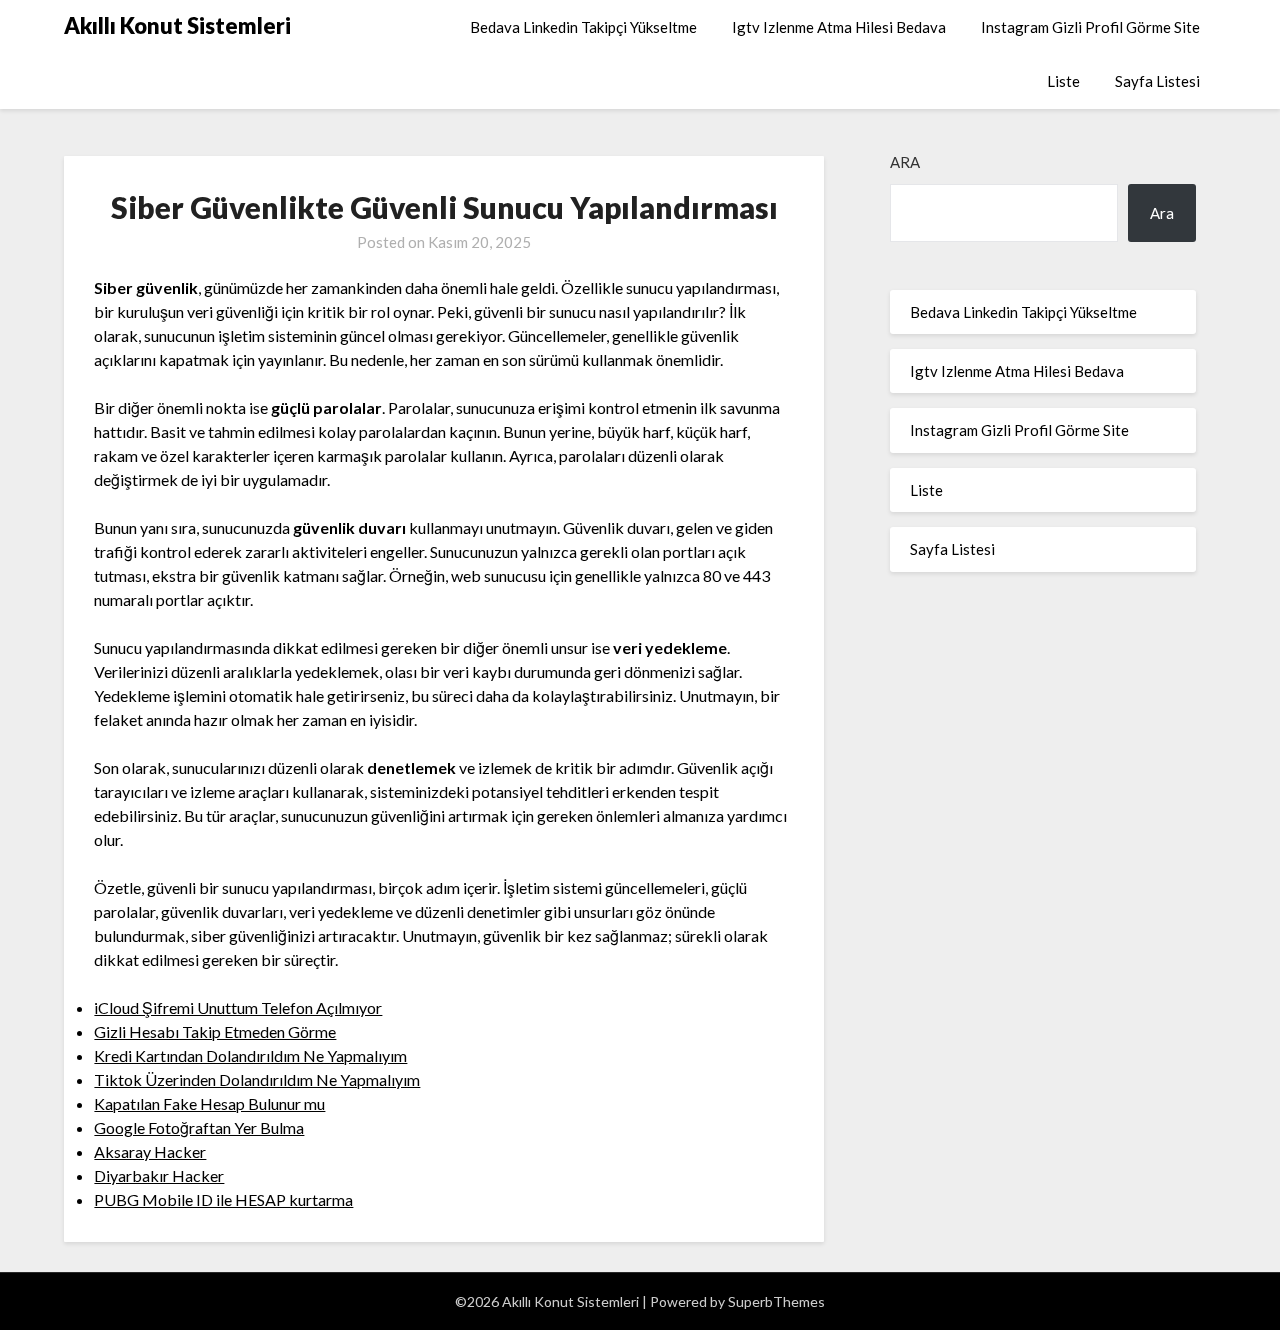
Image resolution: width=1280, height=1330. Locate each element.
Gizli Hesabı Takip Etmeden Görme (215, 1031)
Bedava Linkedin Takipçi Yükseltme (583, 27)
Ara (905, 162)
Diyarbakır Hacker (159, 1175)
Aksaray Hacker (150, 1151)
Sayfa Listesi (1157, 81)
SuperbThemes (776, 1301)
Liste (1063, 81)
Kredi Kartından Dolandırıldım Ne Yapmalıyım (250, 1055)
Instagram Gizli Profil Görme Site (1090, 27)
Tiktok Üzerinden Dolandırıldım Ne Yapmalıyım (257, 1079)
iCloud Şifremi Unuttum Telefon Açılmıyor (238, 1007)
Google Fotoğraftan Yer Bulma (199, 1127)
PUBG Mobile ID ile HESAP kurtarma (223, 1199)
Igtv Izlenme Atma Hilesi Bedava (839, 27)
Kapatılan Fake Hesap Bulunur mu (209, 1103)
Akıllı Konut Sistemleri (177, 25)
